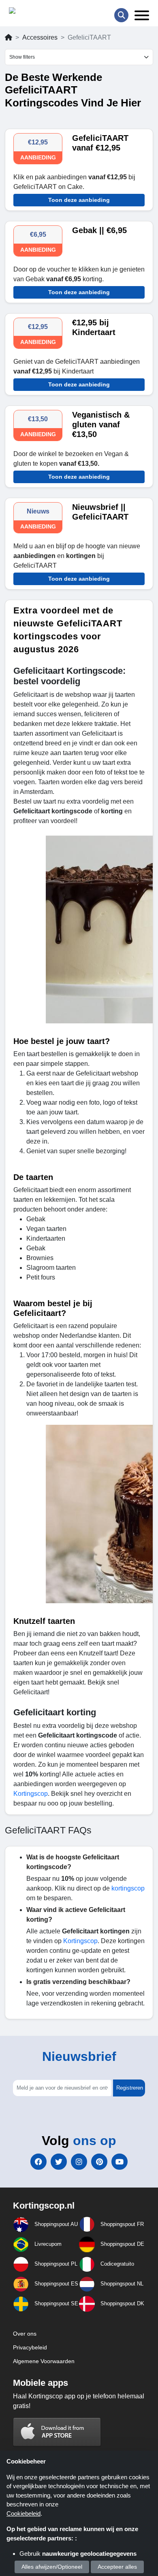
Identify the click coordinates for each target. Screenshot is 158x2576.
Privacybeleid (30, 2347)
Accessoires (40, 37)
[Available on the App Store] (57, 2432)
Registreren (130, 2088)
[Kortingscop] (29, 12)
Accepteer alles (117, 2567)
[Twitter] (59, 2162)
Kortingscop (31, 1794)
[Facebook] (38, 2162)
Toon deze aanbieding (79, 200)
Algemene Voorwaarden (44, 2361)
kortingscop (128, 1888)
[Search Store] (121, 15)
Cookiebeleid (23, 2513)
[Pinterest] (99, 2162)
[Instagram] (79, 2162)
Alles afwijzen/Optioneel (52, 2567)
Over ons (25, 2334)
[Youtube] (120, 2162)
